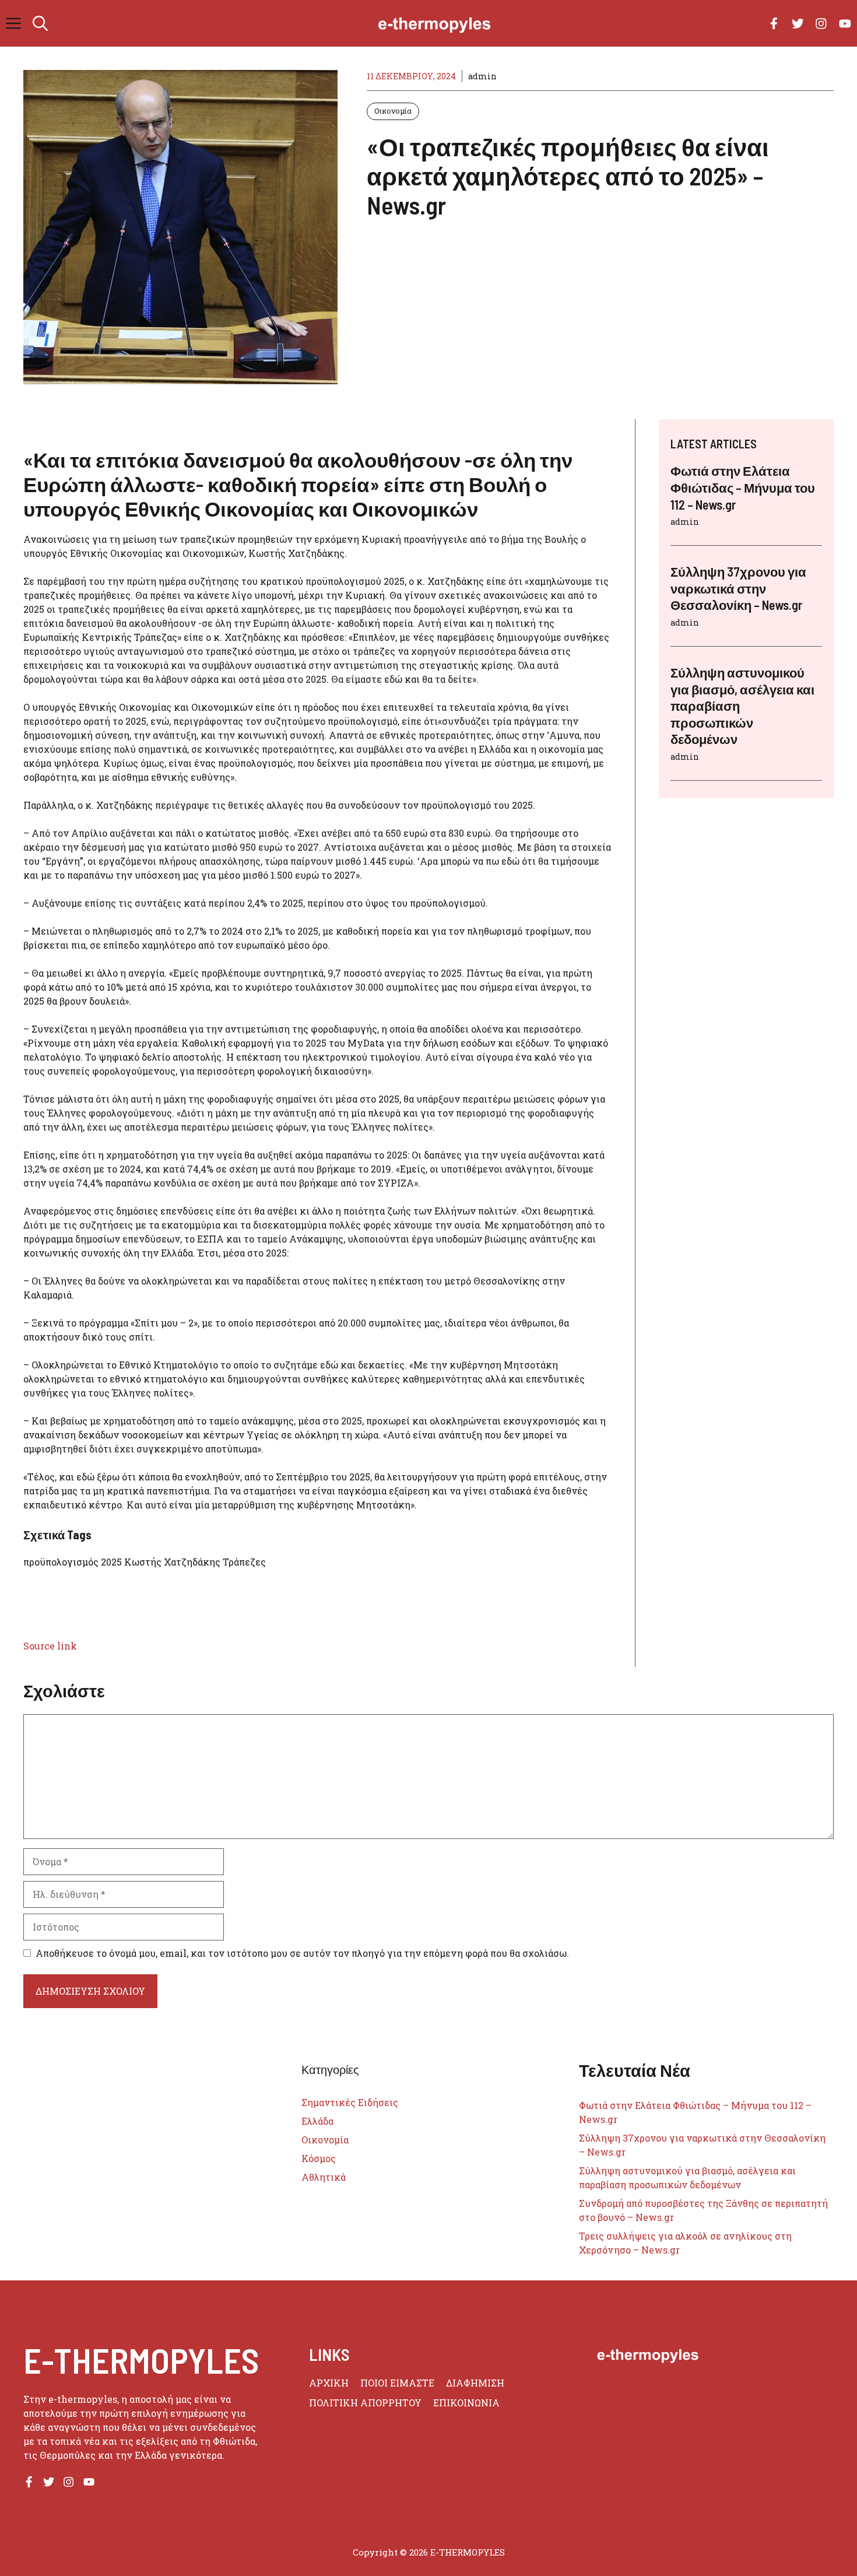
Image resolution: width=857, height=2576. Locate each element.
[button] (40, 23)
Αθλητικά (324, 2177)
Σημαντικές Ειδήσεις (350, 2102)
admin (482, 76)
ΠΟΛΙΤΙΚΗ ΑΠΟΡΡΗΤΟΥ (365, 2403)
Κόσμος (319, 2158)
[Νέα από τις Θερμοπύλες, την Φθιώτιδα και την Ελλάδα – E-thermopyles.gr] (434, 23)
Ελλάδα (317, 2121)
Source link (50, 1646)
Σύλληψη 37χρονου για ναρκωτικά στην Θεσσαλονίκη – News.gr (738, 588)
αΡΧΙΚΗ (329, 2383)
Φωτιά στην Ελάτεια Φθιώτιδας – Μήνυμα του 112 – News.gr (743, 487)
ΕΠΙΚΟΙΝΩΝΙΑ (466, 2403)
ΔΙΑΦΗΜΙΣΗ (475, 2383)
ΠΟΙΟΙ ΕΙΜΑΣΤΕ (397, 2383)
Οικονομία (393, 111)
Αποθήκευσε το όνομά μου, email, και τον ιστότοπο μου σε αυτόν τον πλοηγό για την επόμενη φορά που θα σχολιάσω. (302, 1953)
